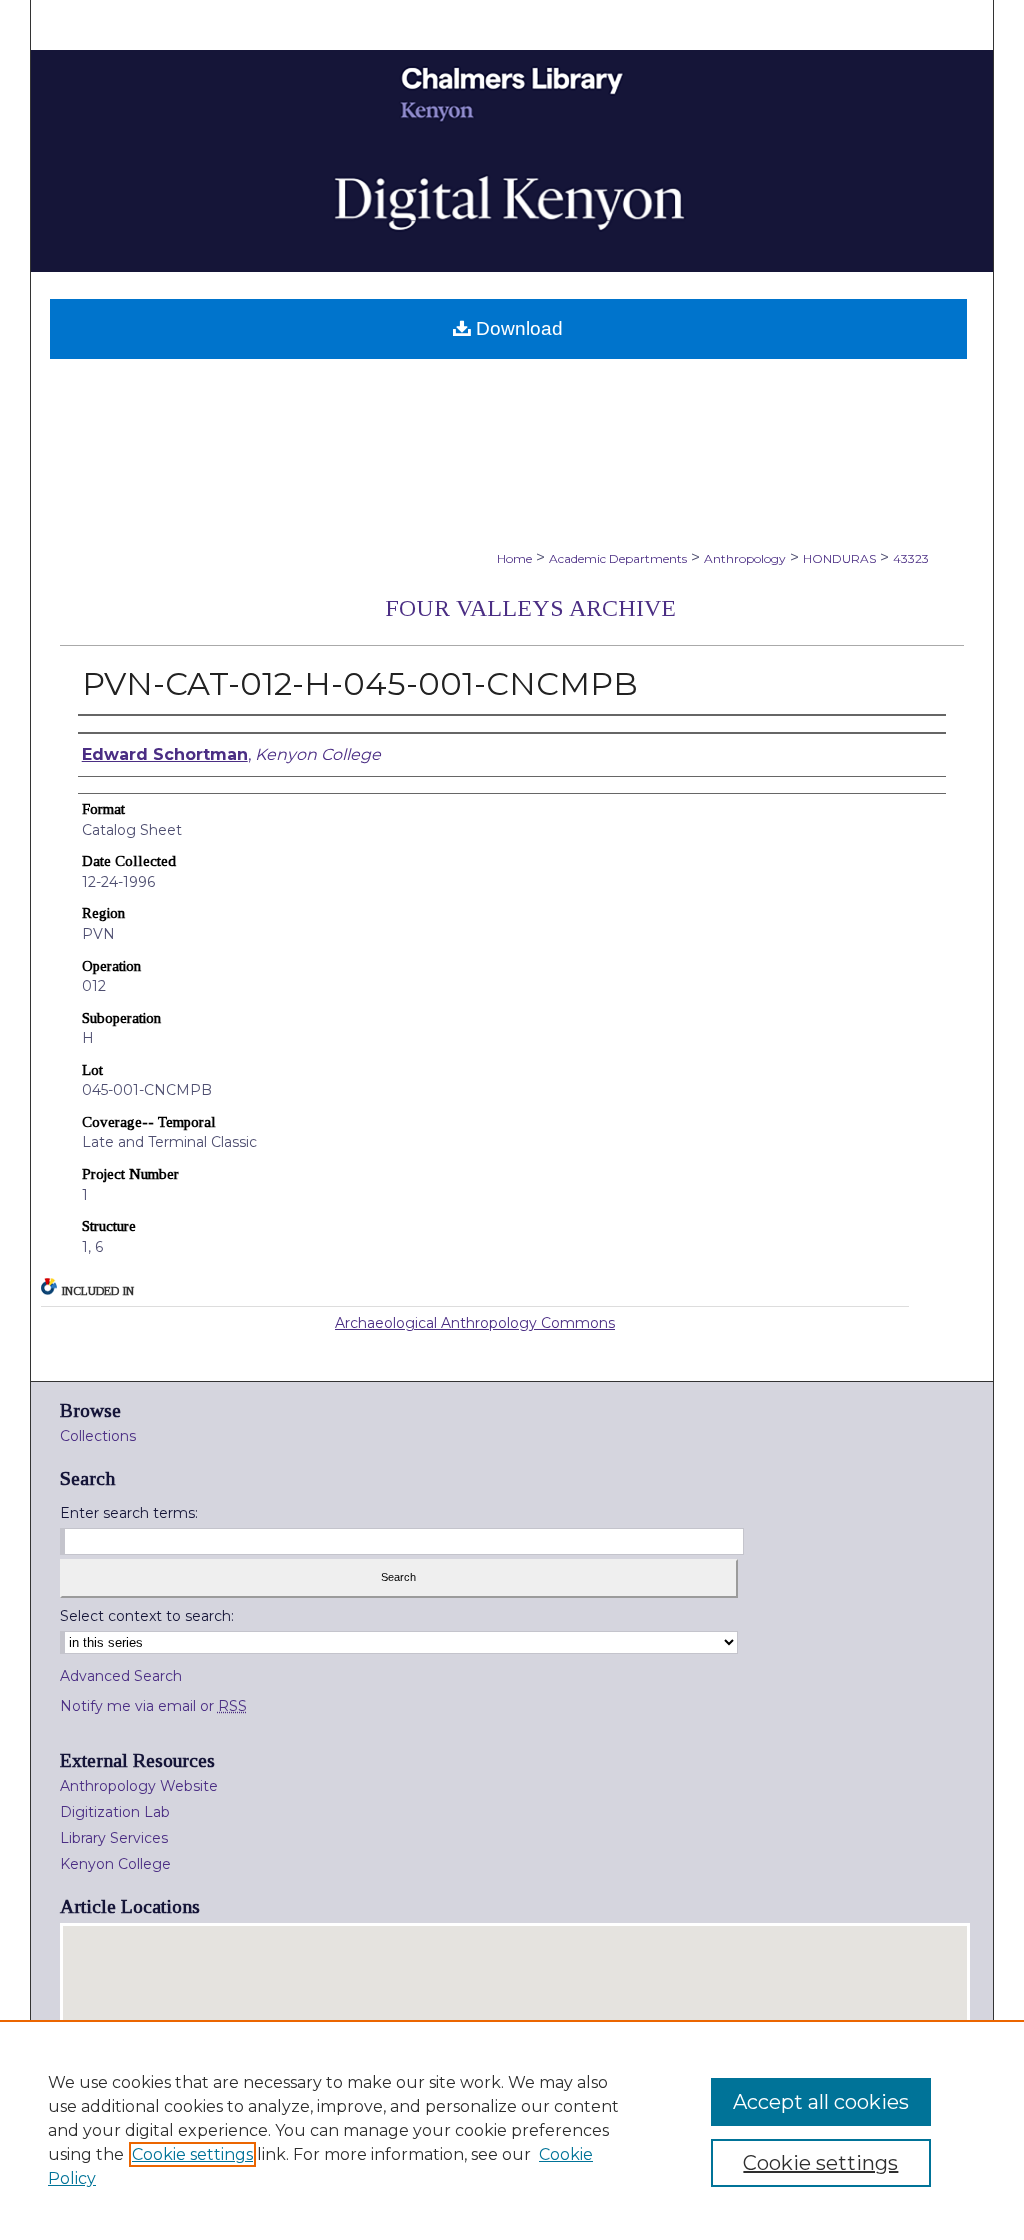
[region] (512, 2130)
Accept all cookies (821, 2102)
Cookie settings (192, 2154)
